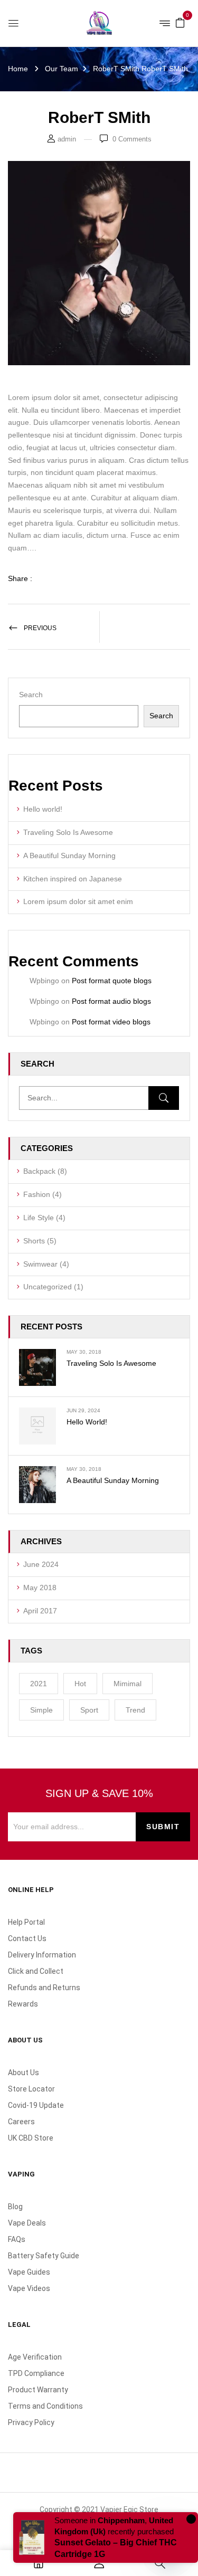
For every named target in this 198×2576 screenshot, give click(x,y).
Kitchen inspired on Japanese (73, 879)
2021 (39, 1684)
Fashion (37, 1194)
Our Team (62, 69)
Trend (135, 1710)
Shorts (34, 1241)
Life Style (39, 1218)
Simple (41, 1710)
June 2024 (41, 1564)
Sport (89, 1710)
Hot (80, 1684)
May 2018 (40, 1588)
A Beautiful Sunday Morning (69, 856)
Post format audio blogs (111, 1001)
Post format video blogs (111, 1022)
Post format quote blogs (112, 981)
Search (31, 695)
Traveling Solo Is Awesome (68, 832)
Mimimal (128, 1684)
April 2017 (40, 1611)
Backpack (39, 1171)
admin (67, 139)
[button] (180, 22)
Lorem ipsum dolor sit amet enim (78, 901)
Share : (20, 578)
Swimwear (40, 1264)
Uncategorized (48, 1287)
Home (18, 69)
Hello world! (43, 809)
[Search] (164, 1098)
